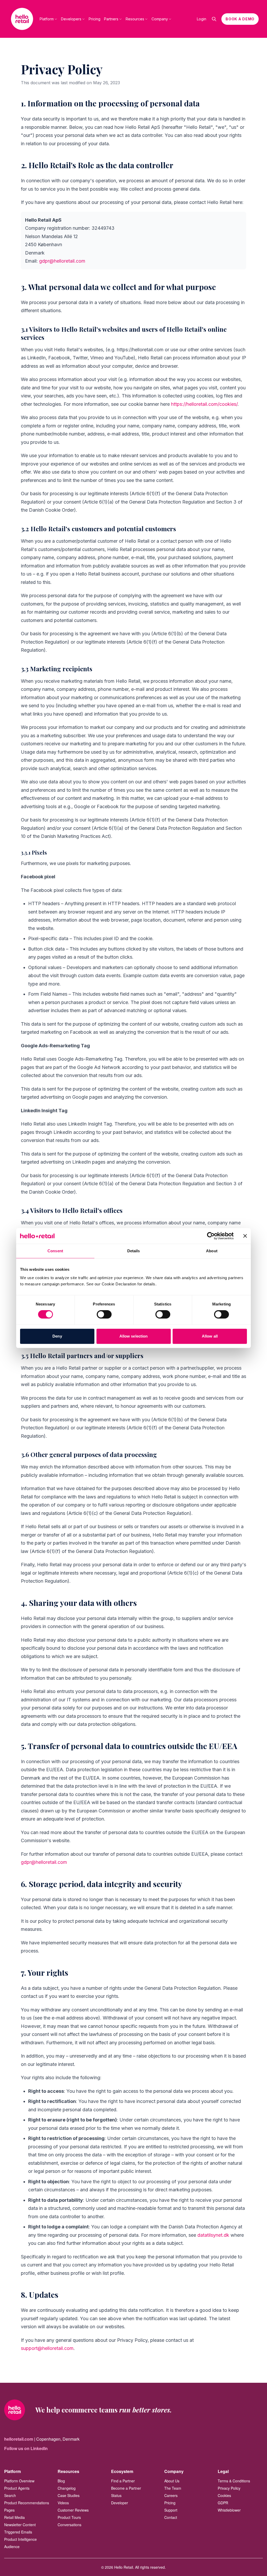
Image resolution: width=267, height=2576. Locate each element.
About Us (172, 2481)
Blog (61, 2481)
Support (171, 2510)
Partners (111, 19)
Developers (71, 19)
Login (202, 19)
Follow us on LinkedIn (26, 2448)
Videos (63, 2503)
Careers (171, 2495)
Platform (47, 19)
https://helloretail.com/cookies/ (204, 404)
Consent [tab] (55, 1251)
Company (160, 19)
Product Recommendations (27, 2503)
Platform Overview (19, 2481)
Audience (12, 2547)
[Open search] (214, 19)
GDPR (223, 2503)
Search (10, 2495)
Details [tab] (134, 1251)
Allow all (210, 1336)
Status (116, 2495)
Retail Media (14, 2517)
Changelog (67, 2488)
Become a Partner (126, 2488)
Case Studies (69, 2495)
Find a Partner (123, 2481)
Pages (9, 2510)
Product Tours (69, 2517)
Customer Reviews (73, 2510)
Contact (171, 2517)
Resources (135, 19)
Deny (57, 1336)
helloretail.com (19, 2439)
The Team (173, 2488)
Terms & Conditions (234, 2481)
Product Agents (17, 2488)
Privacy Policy (229, 2488)
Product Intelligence (20, 2539)
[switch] (104, 1314)
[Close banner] (245, 1236)
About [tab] (212, 1251)
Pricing (95, 19)
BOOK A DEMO (240, 19)
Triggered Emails (18, 2532)
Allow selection (134, 1336)
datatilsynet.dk (213, 2235)
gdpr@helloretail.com (62, 261)
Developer (120, 2503)
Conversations (69, 2525)
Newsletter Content (20, 2525)
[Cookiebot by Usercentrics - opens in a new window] (211, 1236)
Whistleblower (229, 2510)
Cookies (224, 2495)
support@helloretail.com (47, 2348)
